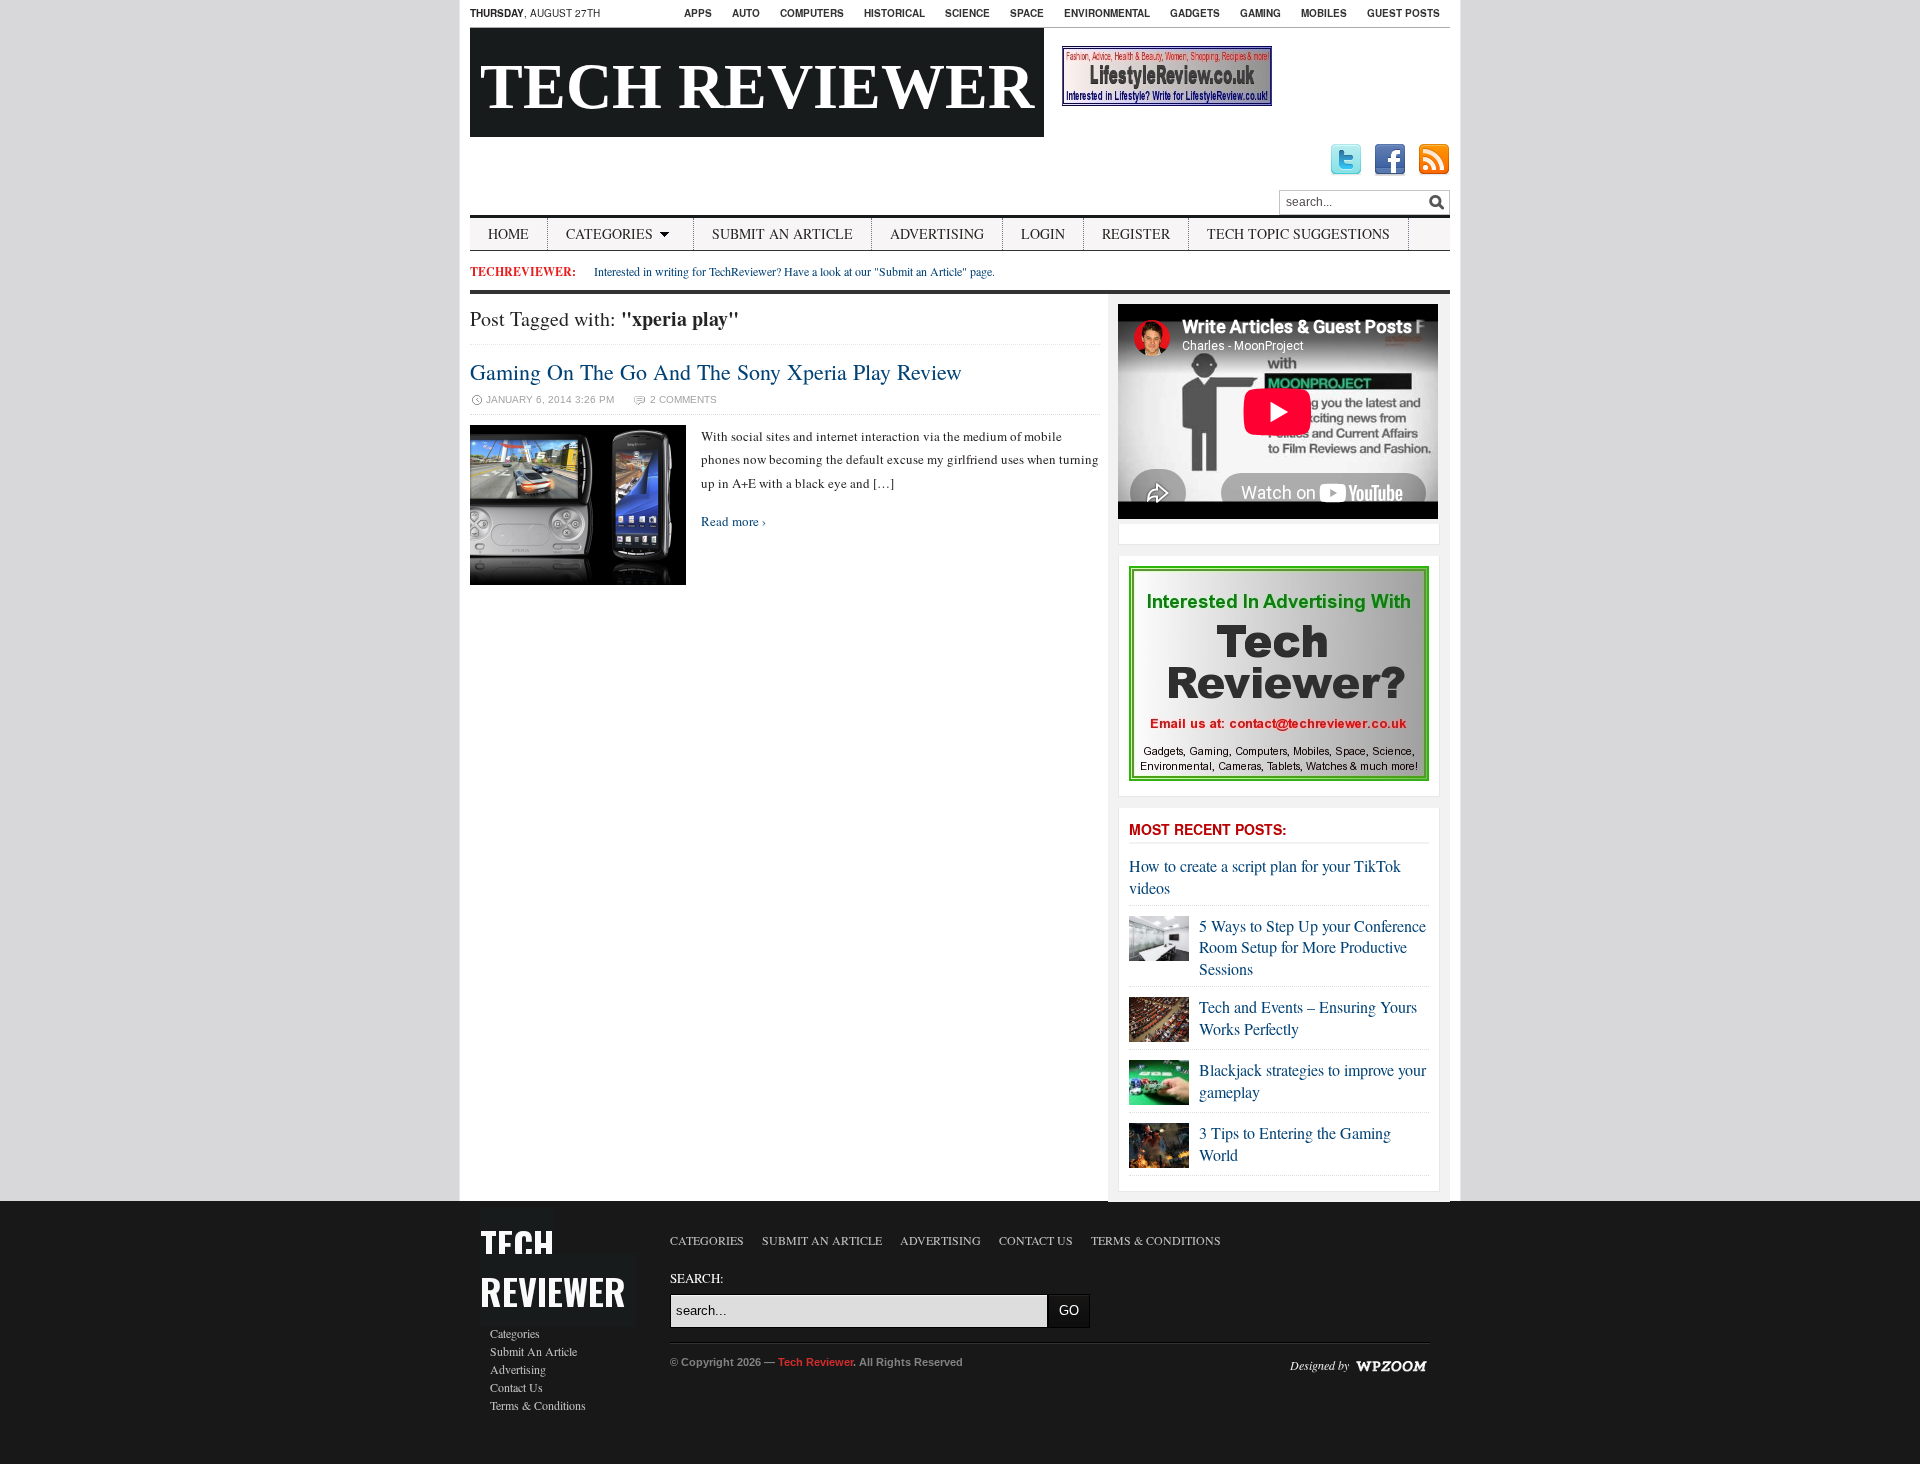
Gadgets (1195, 13)
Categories (609, 233)
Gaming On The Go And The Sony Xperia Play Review (716, 371)
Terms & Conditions (538, 1405)
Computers (812, 13)
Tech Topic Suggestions (1298, 233)
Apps (698, 13)
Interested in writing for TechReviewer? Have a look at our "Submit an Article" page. (794, 271)
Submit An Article (782, 233)
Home (508, 233)
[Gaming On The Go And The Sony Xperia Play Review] (578, 580)
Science (967, 13)
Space (1027, 13)
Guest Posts (1403, 13)
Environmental (1107, 13)
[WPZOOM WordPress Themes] (1391, 1365)
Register (1136, 233)
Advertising (937, 233)
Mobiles (1324, 13)
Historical (894, 13)
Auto (746, 13)
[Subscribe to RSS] (1434, 160)
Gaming (1260, 13)
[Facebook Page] (1390, 160)
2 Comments (683, 399)
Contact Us (516, 1387)
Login (1043, 233)
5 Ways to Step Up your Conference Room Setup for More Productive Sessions (1312, 947)
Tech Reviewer (757, 86)
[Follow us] (1346, 160)
